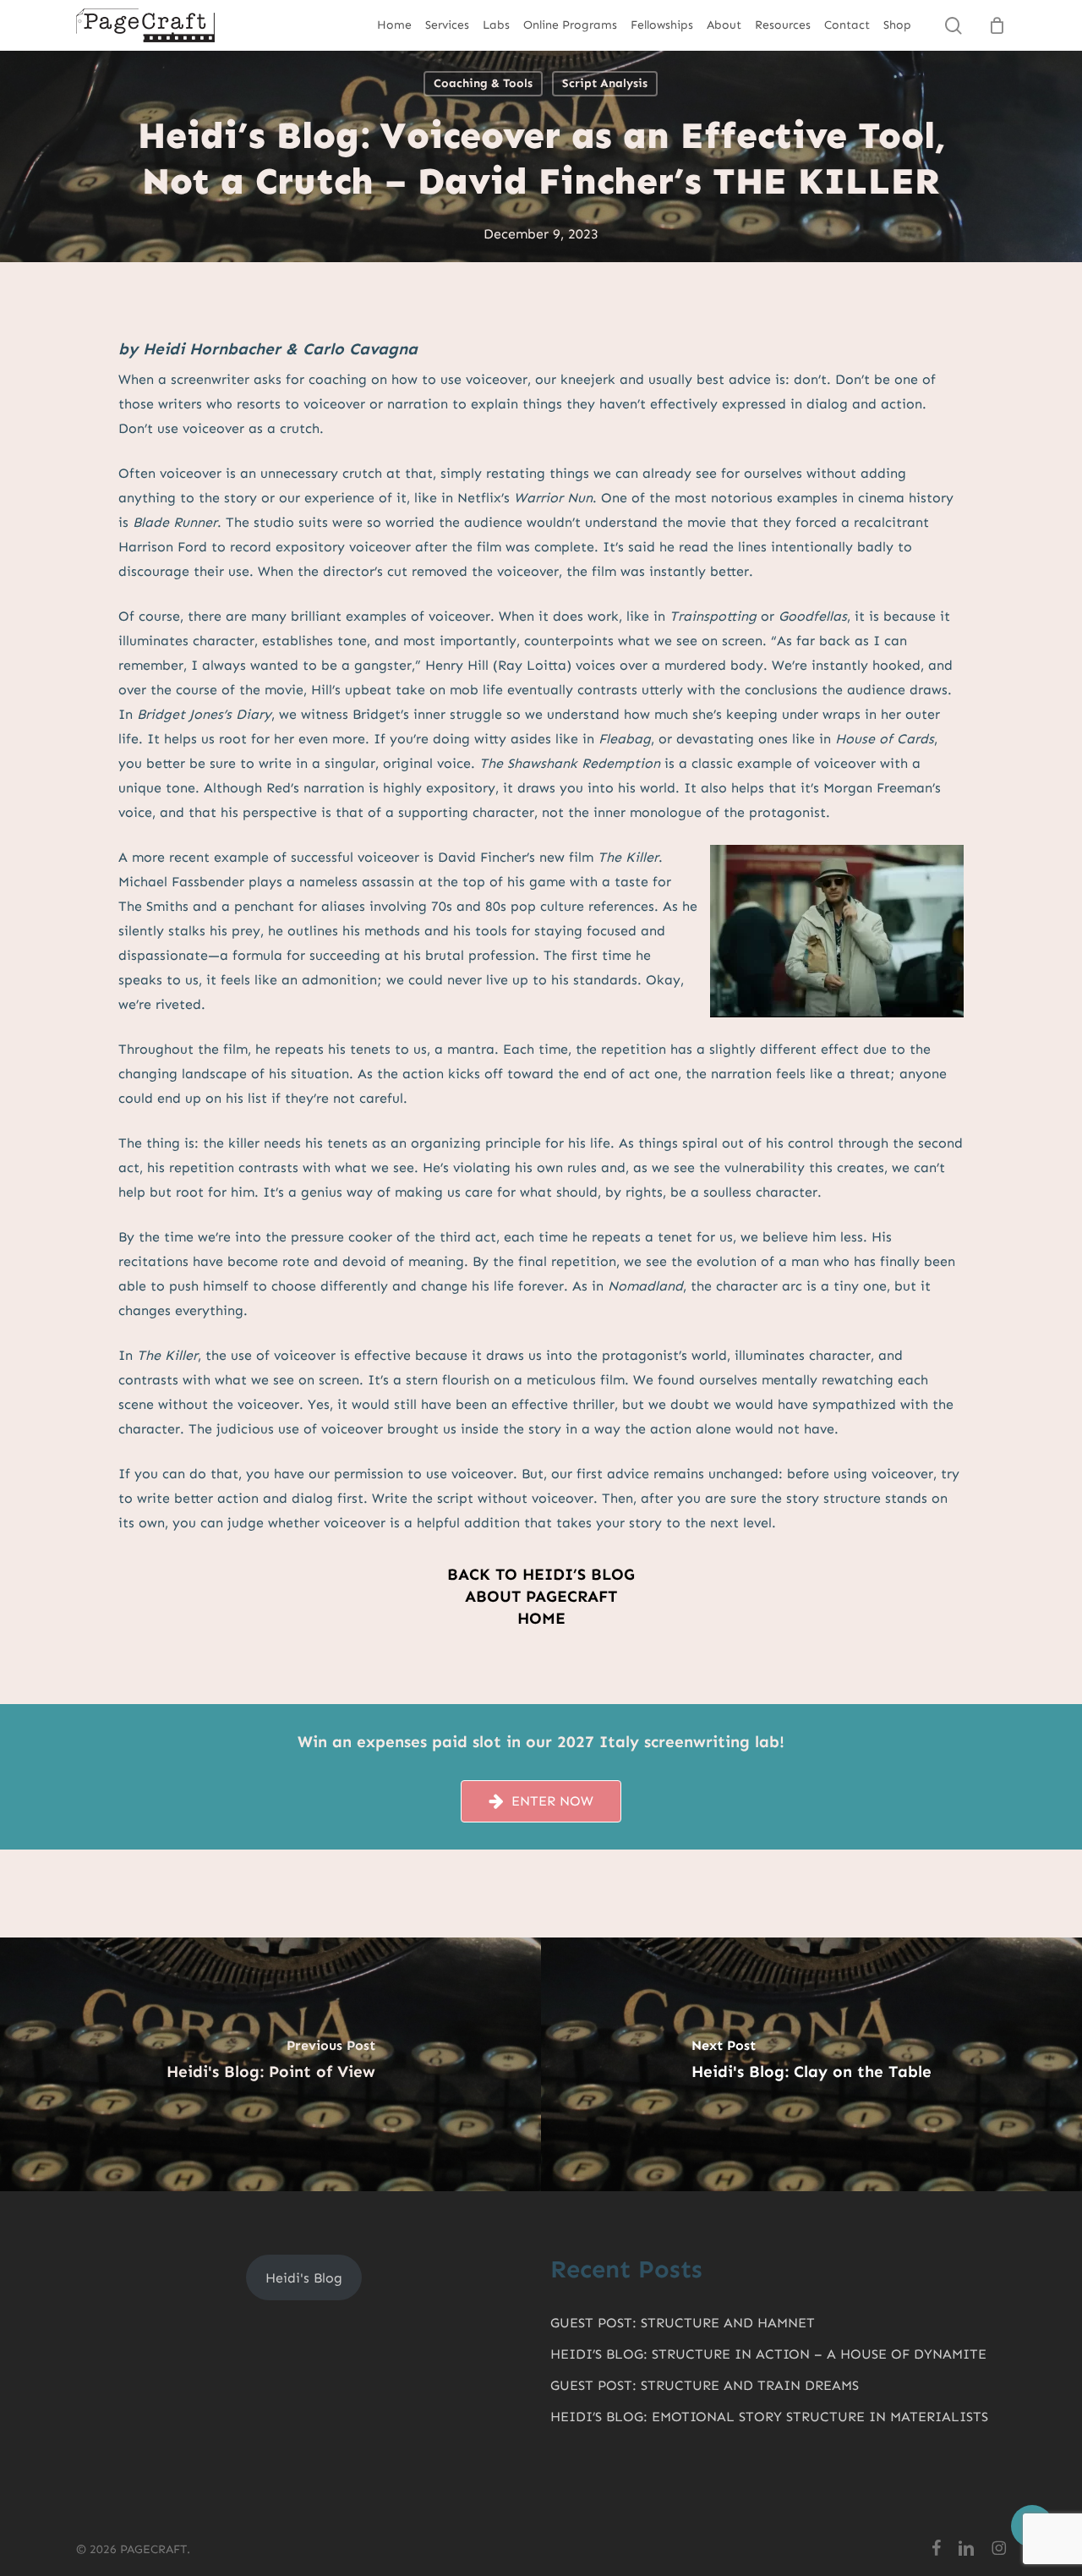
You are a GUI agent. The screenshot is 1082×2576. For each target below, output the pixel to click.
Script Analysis (605, 83)
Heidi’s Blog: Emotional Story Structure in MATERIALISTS (769, 2417)
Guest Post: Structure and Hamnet (683, 2323)
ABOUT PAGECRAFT (541, 1596)
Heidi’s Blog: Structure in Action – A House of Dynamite (768, 2354)
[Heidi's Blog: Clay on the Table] (811, 2064)
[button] (552, 1801)
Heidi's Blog (304, 2278)
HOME (541, 1618)
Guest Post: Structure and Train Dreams (705, 2385)
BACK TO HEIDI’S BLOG (541, 1574)
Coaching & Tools (483, 83)
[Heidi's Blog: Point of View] (270, 2064)
